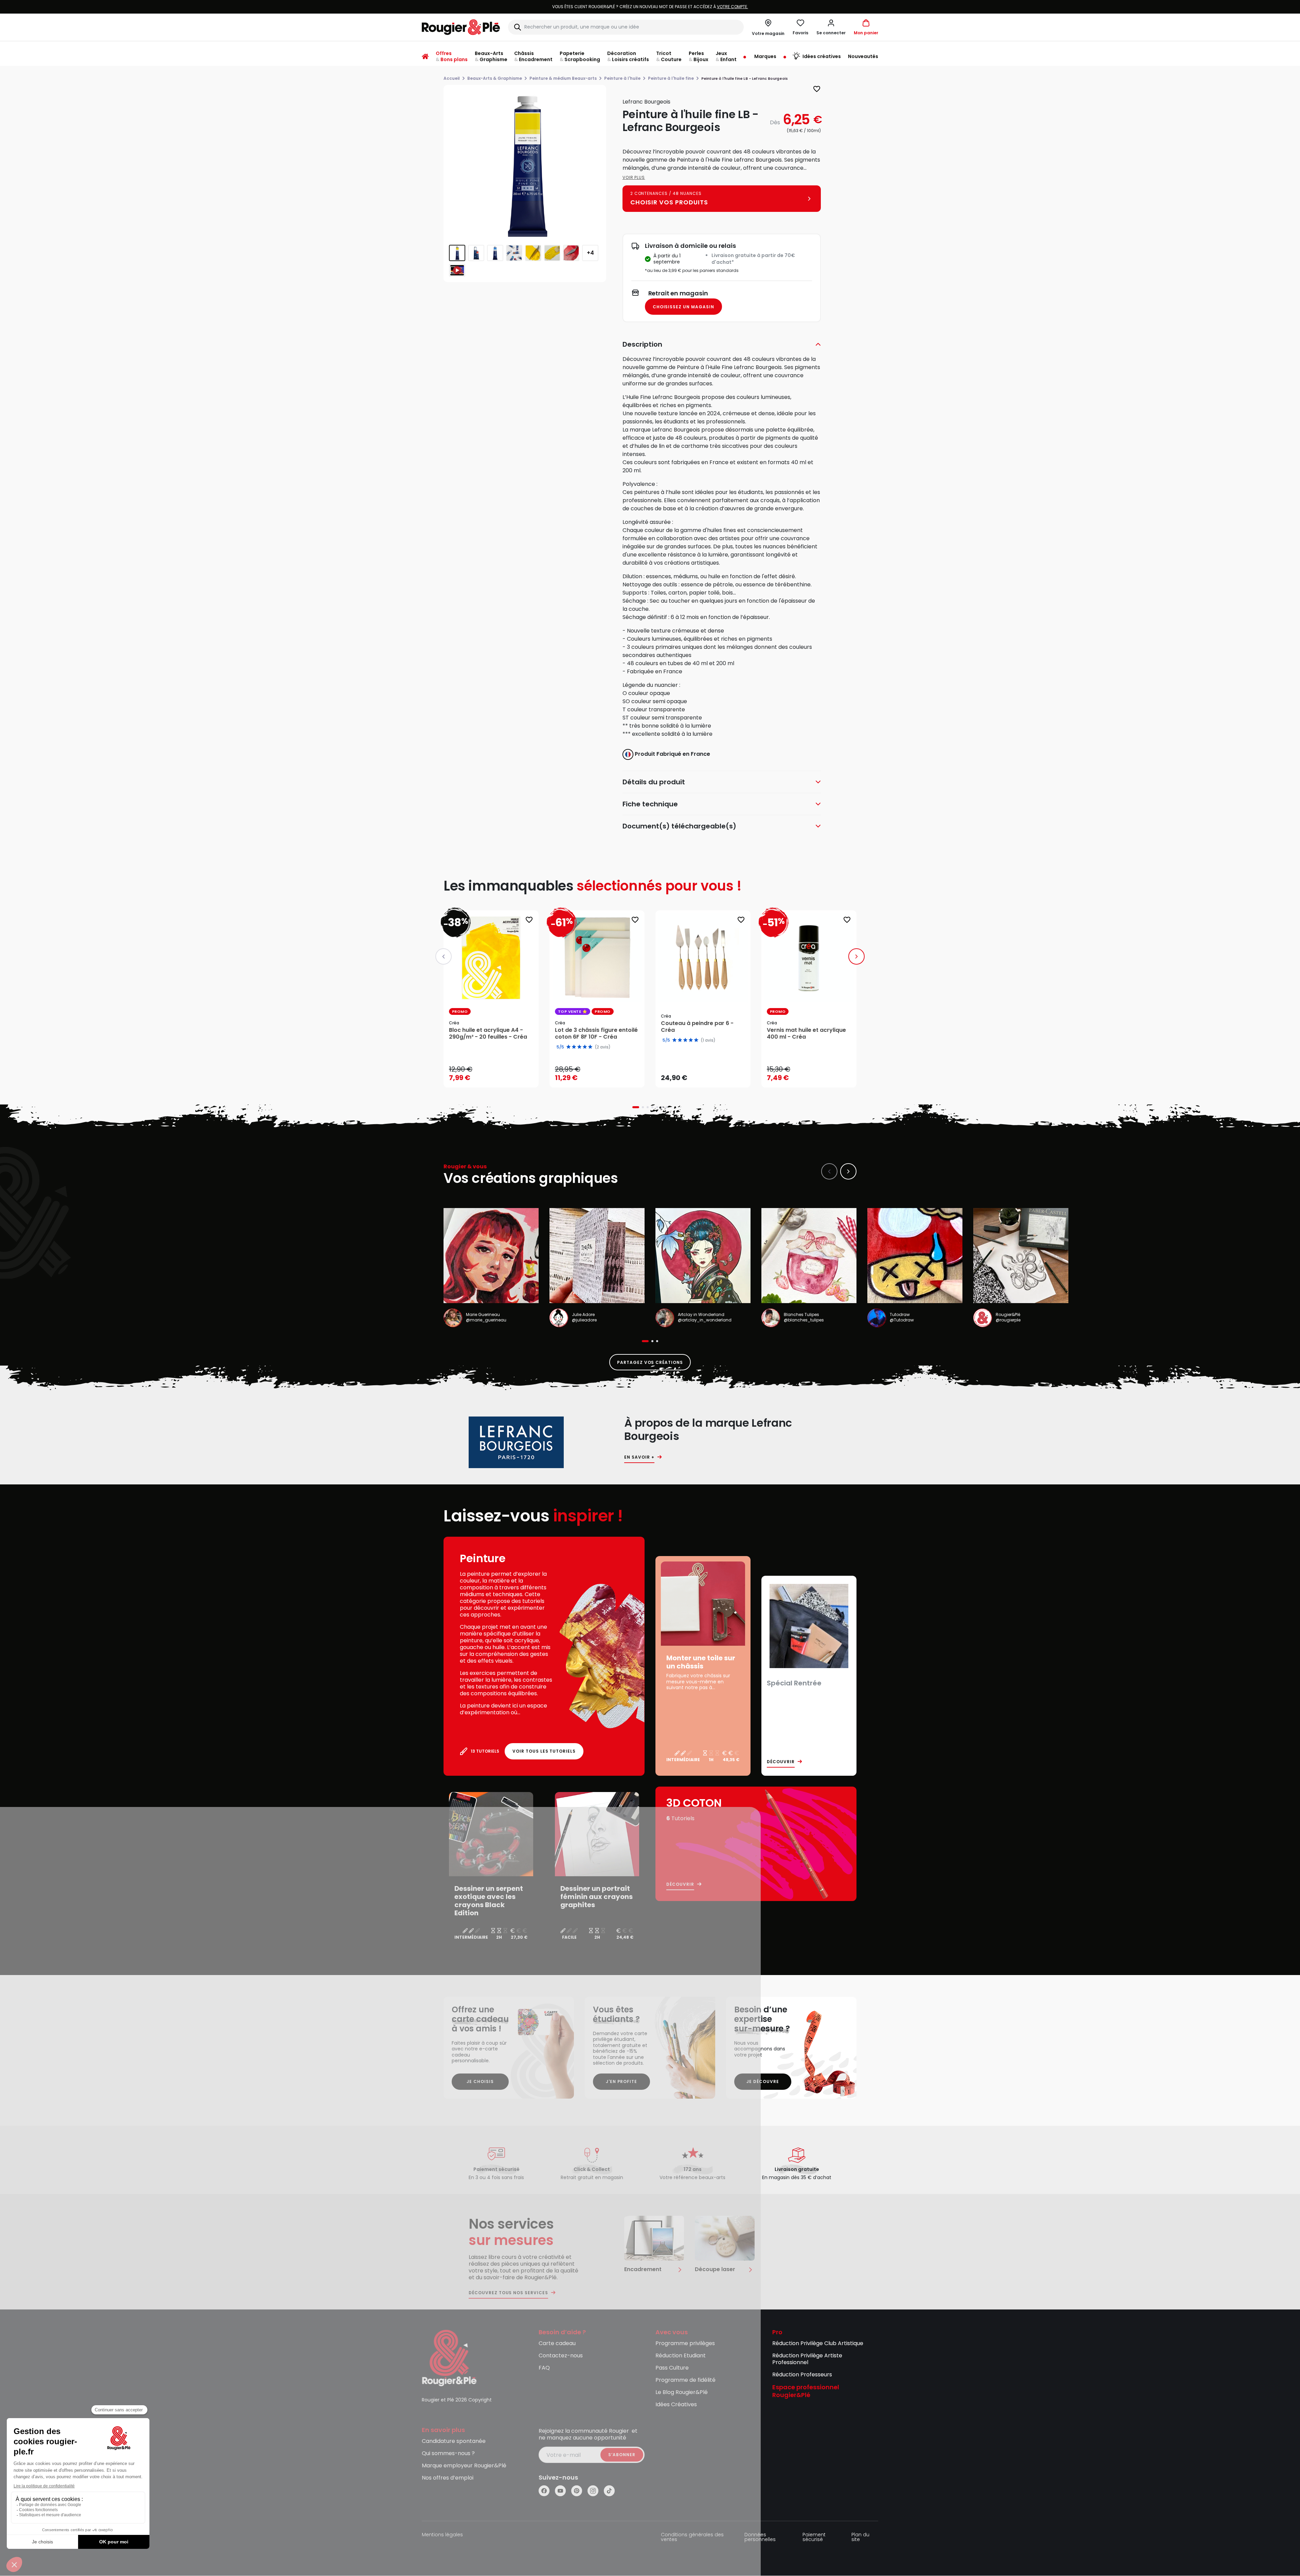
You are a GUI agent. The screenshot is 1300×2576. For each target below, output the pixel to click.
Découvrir (781, 1762)
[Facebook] (544, 2491)
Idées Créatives (676, 2405)
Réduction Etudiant (681, 2356)
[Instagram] (593, 2491)
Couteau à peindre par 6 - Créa (697, 1027)
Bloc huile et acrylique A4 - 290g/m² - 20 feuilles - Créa (488, 1034)
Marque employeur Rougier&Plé (464, 2466)
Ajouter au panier (497, 1076)
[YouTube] (560, 2491)
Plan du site (860, 2537)
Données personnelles (760, 2537)
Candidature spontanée (454, 2441)
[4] (691, 1040)
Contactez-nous (561, 2356)
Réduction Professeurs (802, 2375)
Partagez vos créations (650, 1362)
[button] (831, 27)
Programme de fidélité (685, 2380)
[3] (685, 1040)
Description (642, 344)
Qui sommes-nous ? (448, 2454)
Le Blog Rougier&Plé (682, 2392)
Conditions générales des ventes (692, 2537)
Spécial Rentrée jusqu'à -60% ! (650, 7)
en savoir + (639, 1457)
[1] (674, 1040)
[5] (696, 1040)
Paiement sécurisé (814, 2537)
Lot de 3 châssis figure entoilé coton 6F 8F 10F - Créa (596, 1034)
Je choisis (480, 2081)
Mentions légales (442, 2535)
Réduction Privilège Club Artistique (818, 2344)
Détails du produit (654, 782)
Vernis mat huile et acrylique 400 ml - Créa (806, 1034)
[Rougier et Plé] (449, 2358)
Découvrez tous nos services (508, 2293)
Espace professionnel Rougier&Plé (806, 2391)
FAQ (544, 2368)
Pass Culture (672, 2368)
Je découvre (763, 2081)
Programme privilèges (685, 2344)
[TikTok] (609, 2491)
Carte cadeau (557, 2344)
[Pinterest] (577, 2491)
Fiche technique (650, 804)
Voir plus (634, 177)
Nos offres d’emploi (448, 2478)
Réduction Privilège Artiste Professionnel (807, 2359)
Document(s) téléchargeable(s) (679, 826)
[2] (680, 1040)
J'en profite (622, 2081)
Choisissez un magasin (683, 307)
